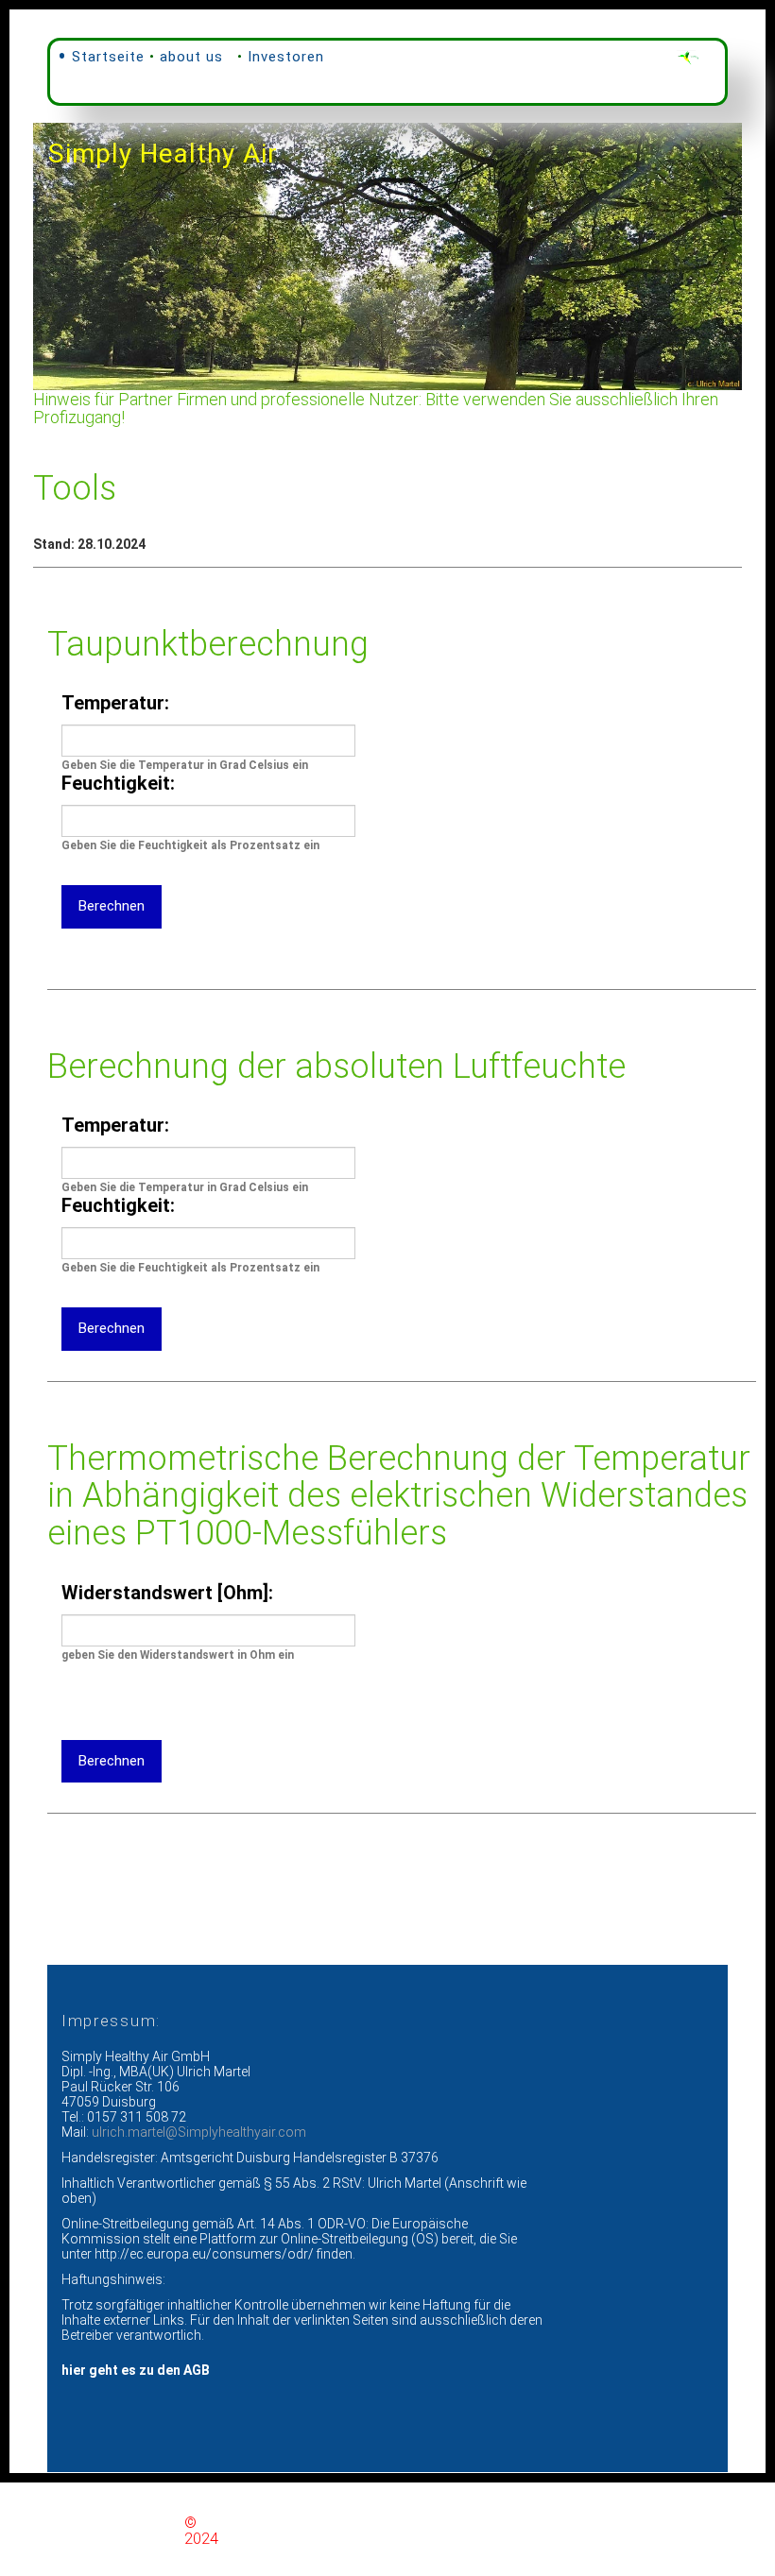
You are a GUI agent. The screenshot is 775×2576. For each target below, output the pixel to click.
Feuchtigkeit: (118, 783)
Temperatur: (115, 703)
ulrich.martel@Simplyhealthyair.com (199, 2132)
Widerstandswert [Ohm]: (167, 1593)
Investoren (286, 57)
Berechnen (112, 906)
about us (191, 57)
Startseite (108, 57)
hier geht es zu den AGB (136, 2370)
